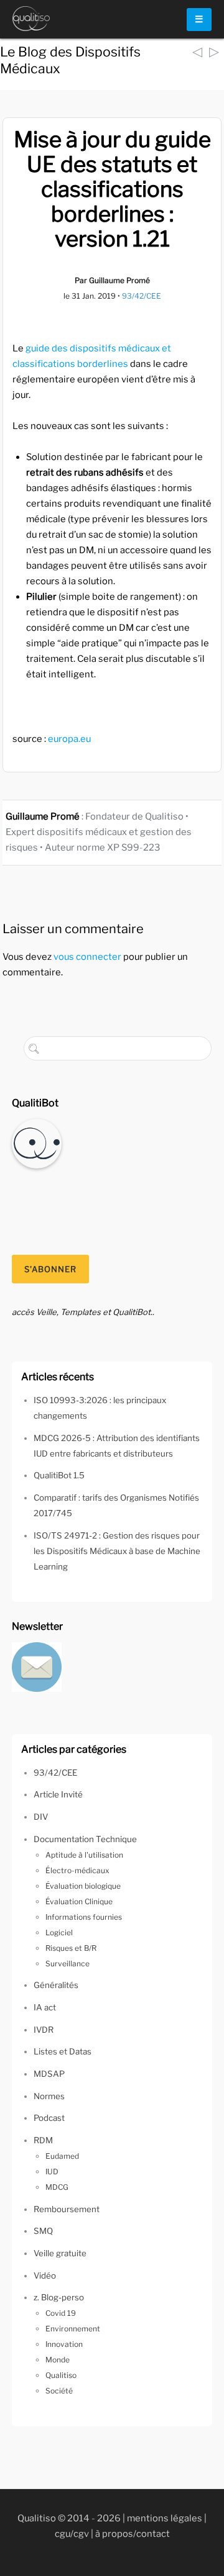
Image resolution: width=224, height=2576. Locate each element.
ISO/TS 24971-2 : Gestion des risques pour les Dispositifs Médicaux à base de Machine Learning (117, 1551)
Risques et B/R (71, 1948)
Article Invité (58, 1794)
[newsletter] (37, 1666)
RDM (43, 2140)
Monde (58, 2360)
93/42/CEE (142, 296)
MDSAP (49, 2074)
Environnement (73, 2329)
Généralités (56, 1985)
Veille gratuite (60, 2253)
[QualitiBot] (37, 1142)
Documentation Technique (85, 1839)
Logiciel (59, 1932)
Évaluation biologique (83, 1886)
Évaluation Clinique (79, 1901)
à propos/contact (133, 2534)
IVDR (44, 2030)
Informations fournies (84, 1917)
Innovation (64, 2344)
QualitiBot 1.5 (59, 1475)
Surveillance (68, 1964)
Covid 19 (61, 2313)
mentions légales (165, 2518)
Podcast (49, 2118)
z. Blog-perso (59, 2297)
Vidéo (45, 2275)
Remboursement (67, 2209)
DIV (41, 1817)
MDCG (57, 2187)
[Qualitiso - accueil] (31, 19)
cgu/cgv (72, 2534)
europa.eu (69, 739)
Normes (49, 2096)
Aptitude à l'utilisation (84, 1855)
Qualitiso (61, 2375)
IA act (45, 2007)
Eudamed (62, 2156)
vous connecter (87, 957)
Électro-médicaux (77, 1870)
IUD (52, 2172)
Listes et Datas (63, 2051)
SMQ (43, 2231)
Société (59, 2391)
